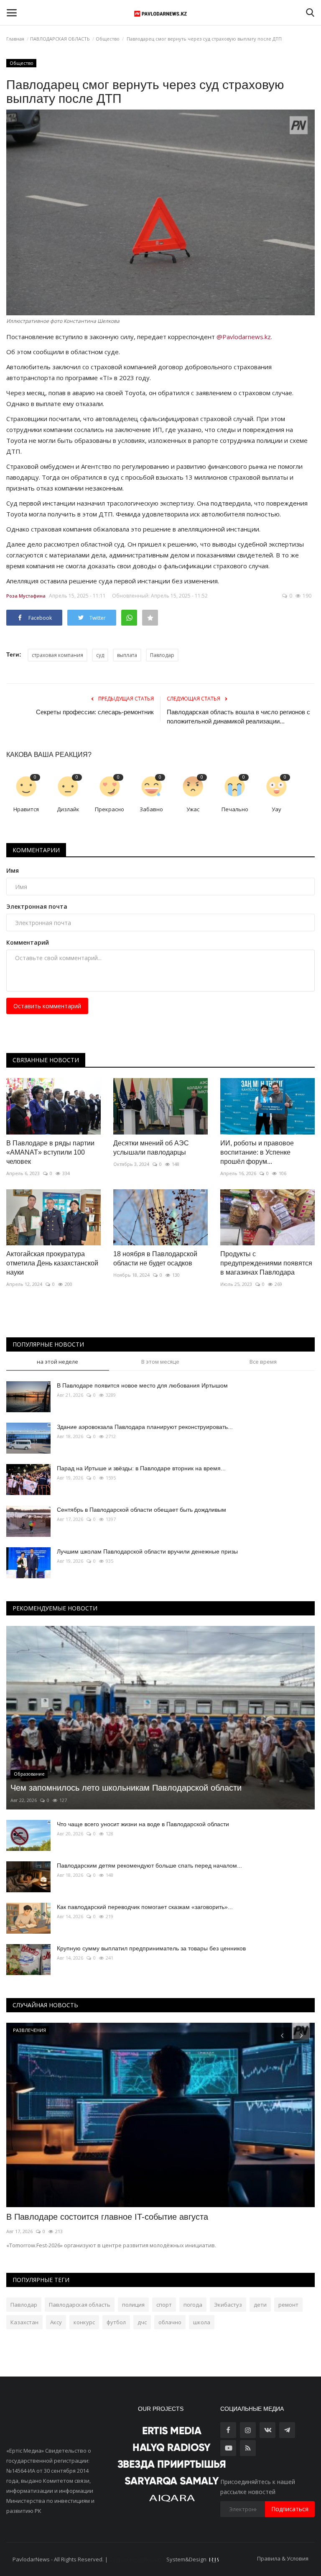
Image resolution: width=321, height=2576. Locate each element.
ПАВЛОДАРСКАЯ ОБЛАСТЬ (60, 39)
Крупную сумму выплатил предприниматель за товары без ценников (151, 1948)
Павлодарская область (80, 2305)
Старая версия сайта (137, 2559)
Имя (13, 870)
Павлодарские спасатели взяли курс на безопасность (111, 2217)
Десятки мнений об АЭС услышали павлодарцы (151, 1148)
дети (260, 2305)
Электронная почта (37, 906)
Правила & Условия (283, 2558)
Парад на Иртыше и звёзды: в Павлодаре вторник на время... (141, 1468)
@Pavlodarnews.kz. (244, 337)
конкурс (84, 2322)
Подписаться (290, 2509)
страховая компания (57, 655)
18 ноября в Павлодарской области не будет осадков (155, 1259)
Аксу (56, 2322)
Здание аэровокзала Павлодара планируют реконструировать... (145, 1427)
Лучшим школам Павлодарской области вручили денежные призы (147, 1551)
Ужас (193, 809)
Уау (276, 809)
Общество (108, 39)
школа (202, 2322)
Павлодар (162, 655)
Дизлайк (68, 809)
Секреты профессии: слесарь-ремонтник (95, 712)
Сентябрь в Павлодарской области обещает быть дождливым (141, 1510)
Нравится (26, 809)
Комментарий (28, 942)
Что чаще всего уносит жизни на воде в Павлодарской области (143, 1824)
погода (193, 2305)
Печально (235, 809)
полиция (133, 2305)
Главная (15, 39)
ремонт (288, 2305)
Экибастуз (228, 2305)
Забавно (151, 809)
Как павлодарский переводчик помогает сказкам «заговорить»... (145, 1907)
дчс (142, 2322)
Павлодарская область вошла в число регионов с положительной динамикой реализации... (238, 717)
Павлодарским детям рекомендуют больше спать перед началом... (149, 1866)
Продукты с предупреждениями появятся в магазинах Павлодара (266, 1263)
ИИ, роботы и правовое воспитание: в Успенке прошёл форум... (257, 1152)
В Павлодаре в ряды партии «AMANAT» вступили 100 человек (50, 1152)
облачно (170, 2322)
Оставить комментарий (47, 1006)
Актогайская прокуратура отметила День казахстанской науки (52, 1263)
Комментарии (36, 850)
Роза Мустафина (26, 596)
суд (100, 655)
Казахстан (24, 2322)
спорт (164, 2305)
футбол (116, 2322)
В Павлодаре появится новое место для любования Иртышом (142, 1385)
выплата (127, 655)
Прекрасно (110, 809)
